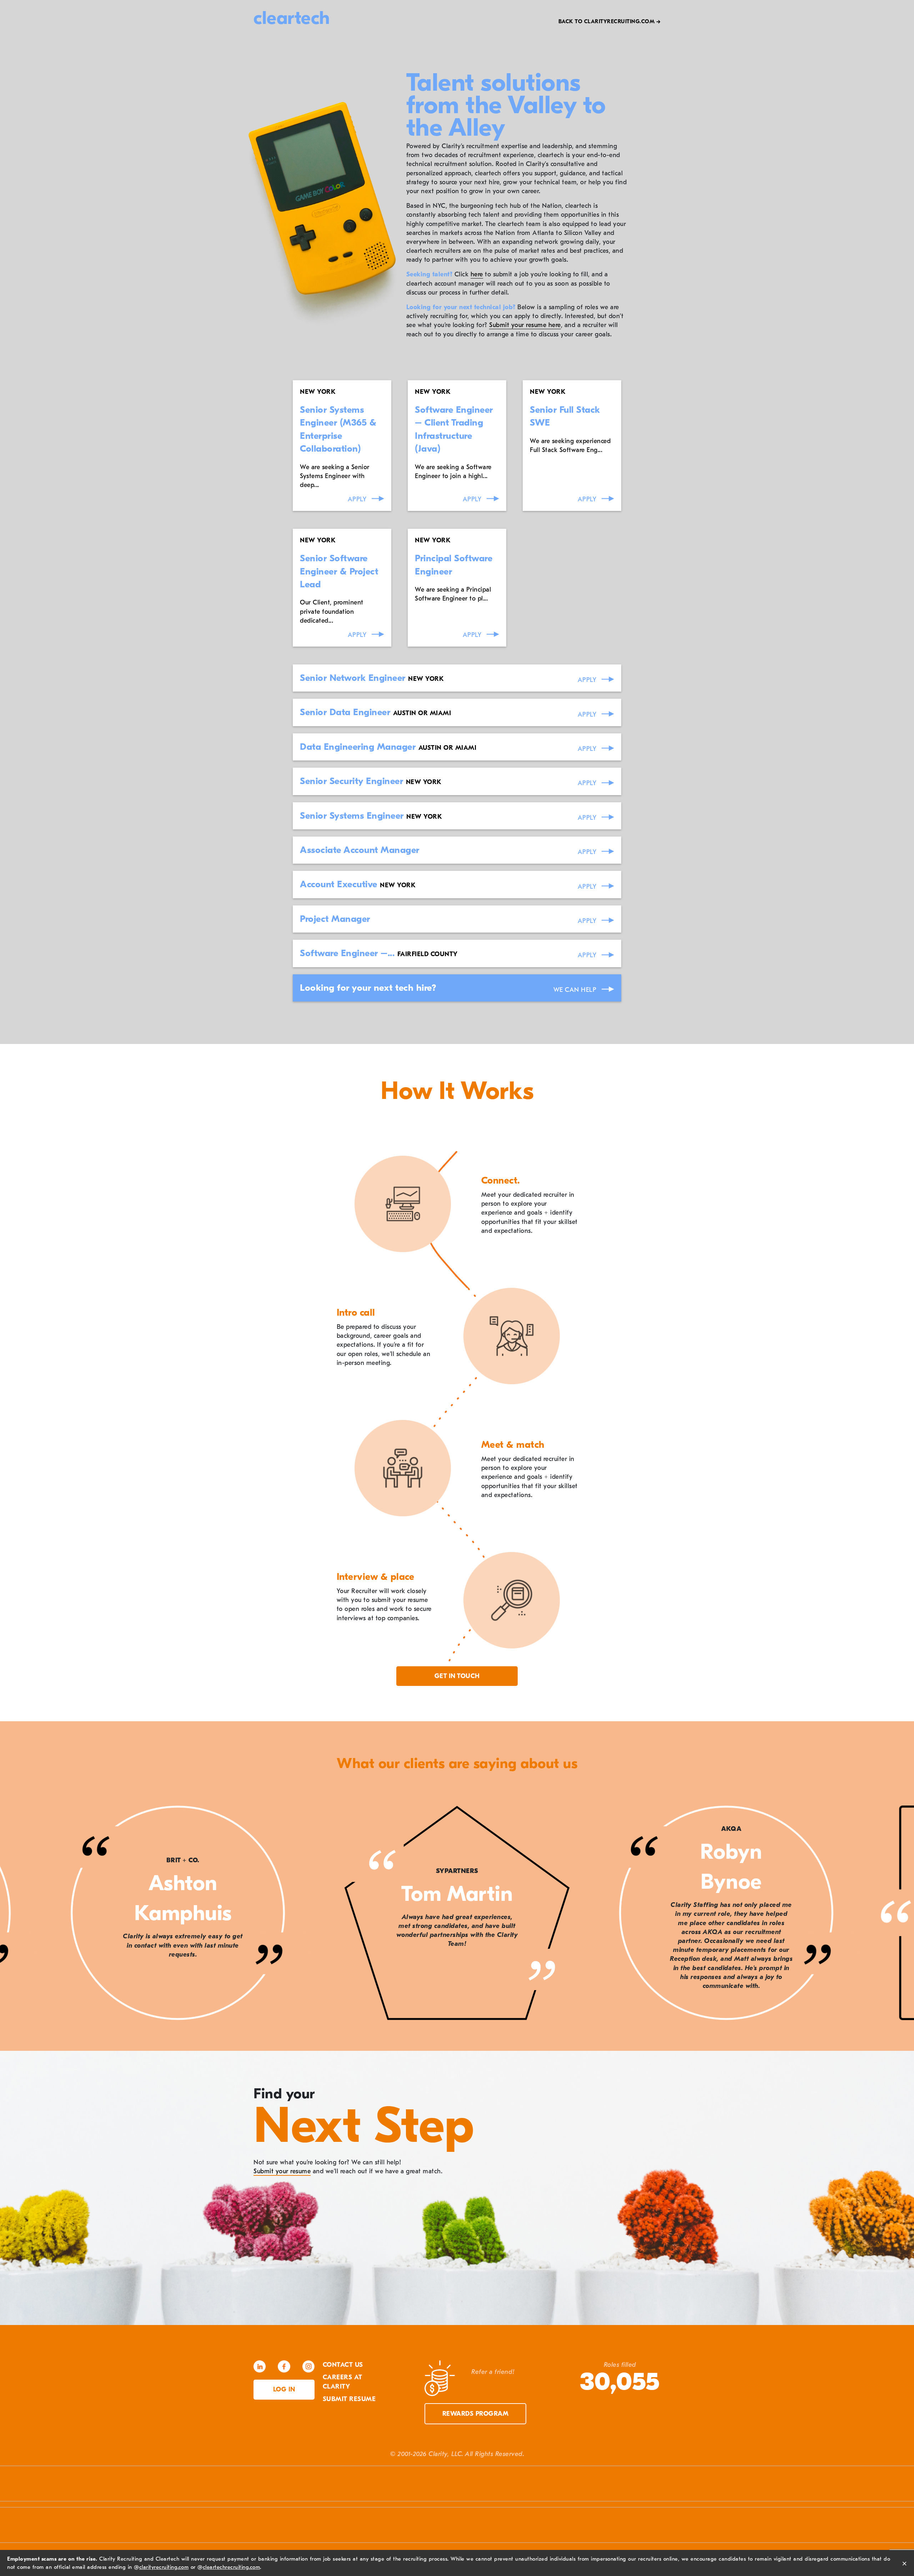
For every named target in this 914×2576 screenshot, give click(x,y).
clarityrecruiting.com (164, 2567)
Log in (284, 2389)
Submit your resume (282, 2171)
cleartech (292, 18)
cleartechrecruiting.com (232, 2567)
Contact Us (343, 2365)
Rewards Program (476, 2414)
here (477, 274)
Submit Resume (349, 2399)
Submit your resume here (525, 325)
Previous (21, 1914)
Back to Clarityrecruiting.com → (610, 21)
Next (893, 1914)
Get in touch (457, 1676)
